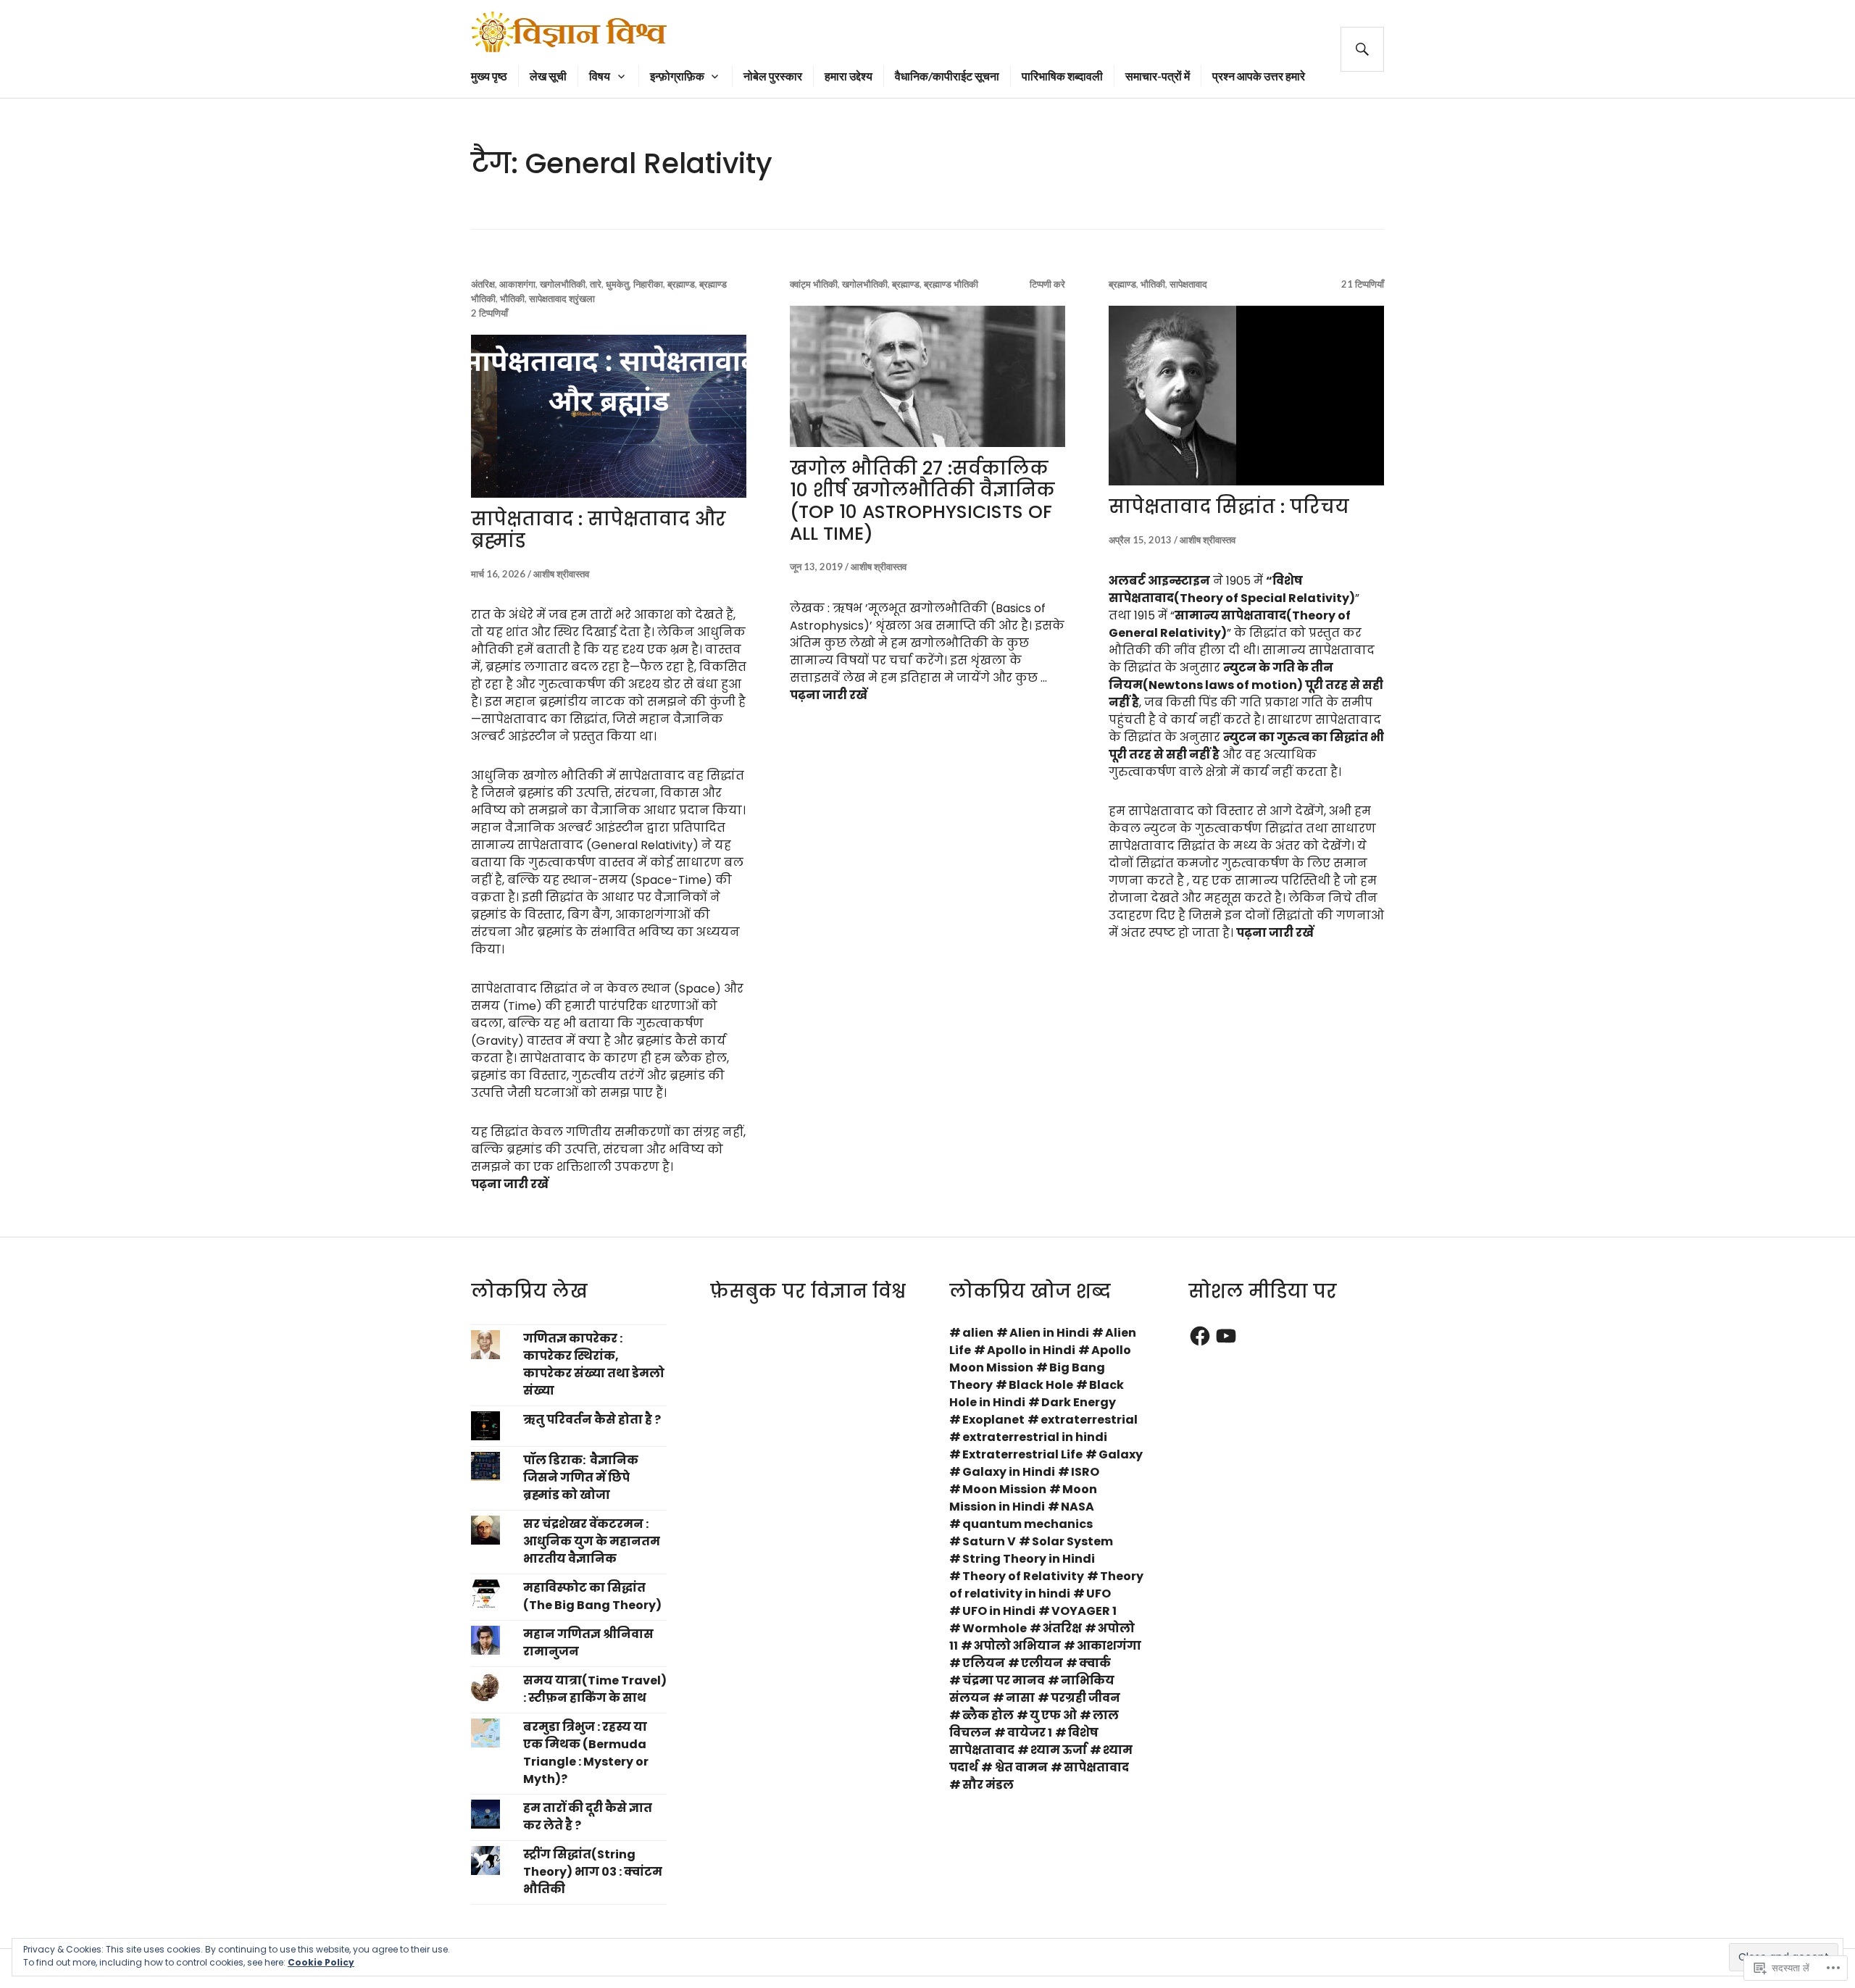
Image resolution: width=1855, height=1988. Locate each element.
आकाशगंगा (517, 284)
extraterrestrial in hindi (1035, 1437)
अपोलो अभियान (1017, 1646)
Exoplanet (993, 1420)
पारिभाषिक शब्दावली (1062, 76)
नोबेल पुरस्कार (773, 76)
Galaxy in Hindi (1009, 1472)
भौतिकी (512, 298)
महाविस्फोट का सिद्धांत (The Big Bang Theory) (592, 1596)
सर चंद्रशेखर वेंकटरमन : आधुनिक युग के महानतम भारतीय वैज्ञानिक (592, 1541)
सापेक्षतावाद (1188, 284)
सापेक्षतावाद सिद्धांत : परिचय (1229, 507)
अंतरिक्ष (483, 284)
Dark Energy (1079, 1402)
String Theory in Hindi (1029, 1559)
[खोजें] (1362, 49)
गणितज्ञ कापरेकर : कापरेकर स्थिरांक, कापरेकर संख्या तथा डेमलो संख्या (594, 1365)
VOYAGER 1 (1084, 1611)
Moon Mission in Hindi (1023, 1498)
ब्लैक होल (988, 1715)
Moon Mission (1004, 1489)
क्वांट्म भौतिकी (814, 284)
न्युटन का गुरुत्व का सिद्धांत (1297, 737)
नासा (1020, 1698)
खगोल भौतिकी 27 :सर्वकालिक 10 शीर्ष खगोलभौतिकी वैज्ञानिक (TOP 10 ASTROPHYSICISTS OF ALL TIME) (922, 501)
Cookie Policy (321, 1962)
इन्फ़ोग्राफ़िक (677, 76)
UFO (1099, 1594)
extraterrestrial (1089, 1420)
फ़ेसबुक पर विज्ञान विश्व (808, 1291)
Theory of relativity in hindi (1046, 1585)
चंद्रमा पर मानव (1004, 1680)
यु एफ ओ (1053, 1715)
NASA (1077, 1507)
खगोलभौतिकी (563, 284)
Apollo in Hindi (1031, 1350)
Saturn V (989, 1541)
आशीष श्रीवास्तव (561, 574)
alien (978, 1333)
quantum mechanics (1027, 1524)
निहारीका (648, 284)
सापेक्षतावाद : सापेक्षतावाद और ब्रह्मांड (599, 530)
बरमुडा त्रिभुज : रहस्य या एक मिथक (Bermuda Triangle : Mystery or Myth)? (586, 1753)
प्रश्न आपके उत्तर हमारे (1259, 76)
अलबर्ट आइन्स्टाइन (1159, 581)
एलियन (984, 1663)
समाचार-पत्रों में (1158, 76)
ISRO (1085, 1472)
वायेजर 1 (1030, 1733)
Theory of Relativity (1023, 1576)
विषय (600, 76)
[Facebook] (1200, 1336)
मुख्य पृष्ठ (489, 76)
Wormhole (995, 1628)
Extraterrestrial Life (1022, 1454)
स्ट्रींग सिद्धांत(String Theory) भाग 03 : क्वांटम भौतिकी (593, 1872)
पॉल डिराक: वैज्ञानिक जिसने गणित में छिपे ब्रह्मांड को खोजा (581, 1478)
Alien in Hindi (1049, 1333)
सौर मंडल (988, 1785)
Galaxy (1121, 1454)
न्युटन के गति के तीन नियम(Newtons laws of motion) (1221, 676)
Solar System (1072, 1541)
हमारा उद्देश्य (849, 76)
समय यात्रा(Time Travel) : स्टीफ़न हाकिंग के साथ (595, 1689)
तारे (596, 284)
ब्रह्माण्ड (681, 284)
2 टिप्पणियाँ (489, 313)
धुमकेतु (617, 284)
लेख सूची (548, 76)
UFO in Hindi (999, 1611)
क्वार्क (1095, 1663)
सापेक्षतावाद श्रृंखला (562, 298)
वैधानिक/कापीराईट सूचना (947, 76)
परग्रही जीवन (1085, 1698)
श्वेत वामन (1021, 1767)
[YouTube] (1226, 1336)
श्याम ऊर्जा (1059, 1750)
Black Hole (1041, 1385)
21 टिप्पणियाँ (1363, 284)
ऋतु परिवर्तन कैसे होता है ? (592, 1420)
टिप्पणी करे (1047, 284)
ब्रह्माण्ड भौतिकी (951, 284)
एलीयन (1042, 1663)
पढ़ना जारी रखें (510, 1184)
